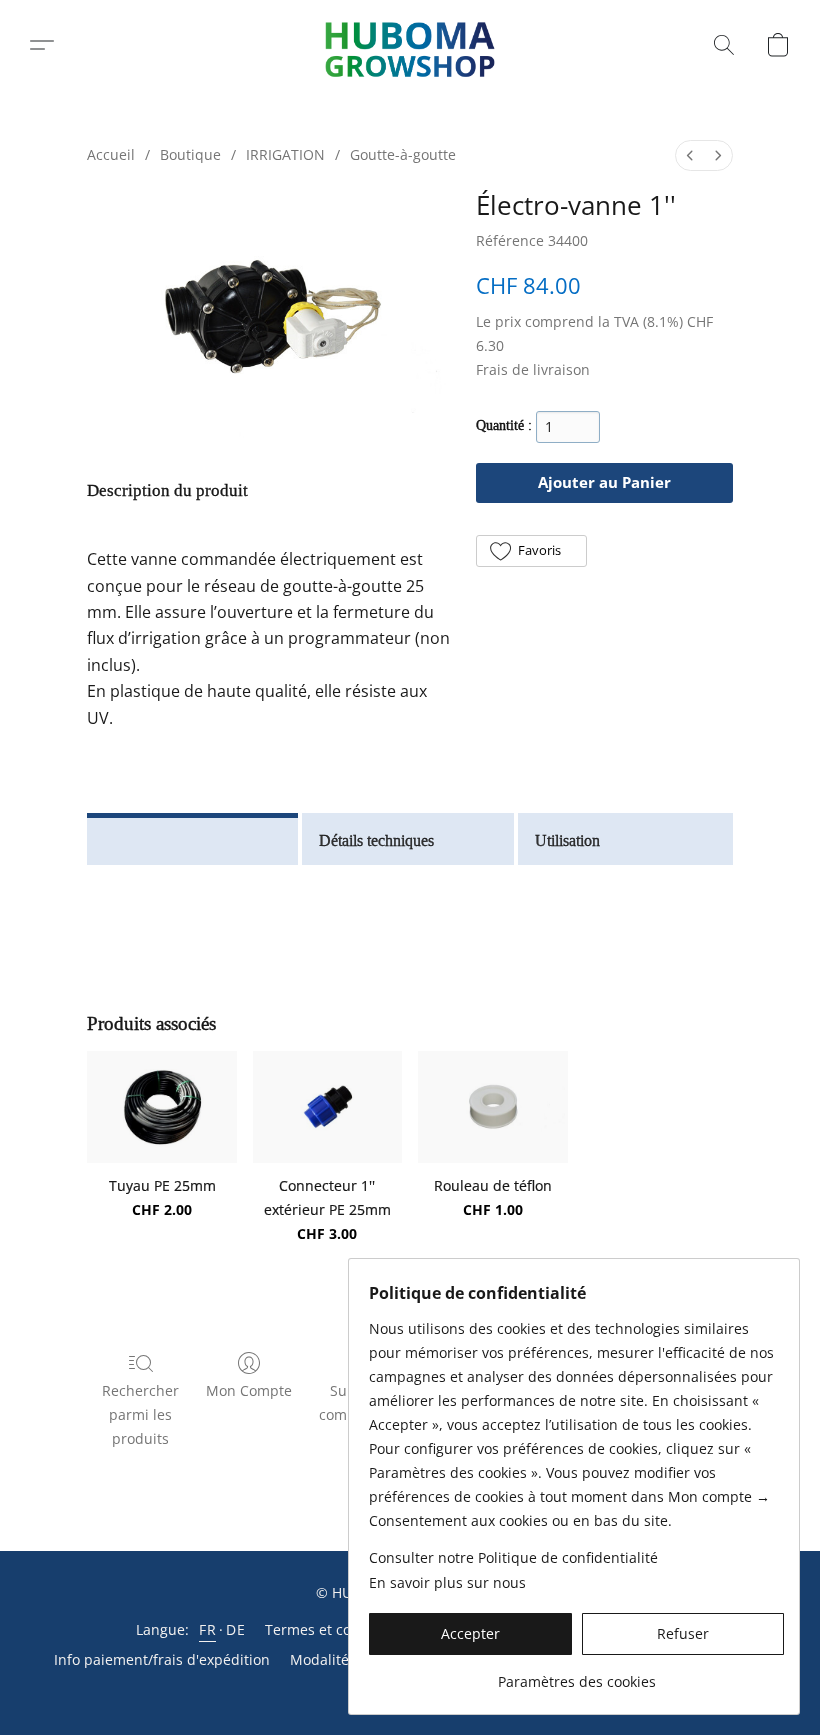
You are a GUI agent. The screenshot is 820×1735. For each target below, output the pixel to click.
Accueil (111, 154)
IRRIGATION (285, 154)
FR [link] (207, 1629)
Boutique (190, 154)
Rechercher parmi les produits (140, 1414)
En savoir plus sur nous (447, 1582)
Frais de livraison (533, 369)
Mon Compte (249, 1390)
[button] (410, 45)
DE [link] (235, 1629)
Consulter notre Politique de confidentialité (513, 1557)
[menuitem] (690, 155)
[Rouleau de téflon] (492, 1107)
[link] (576, 1674)
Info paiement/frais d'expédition (162, 1659)
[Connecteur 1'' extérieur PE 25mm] (327, 1107)
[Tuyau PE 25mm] (161, 1107)
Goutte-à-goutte (403, 154)
